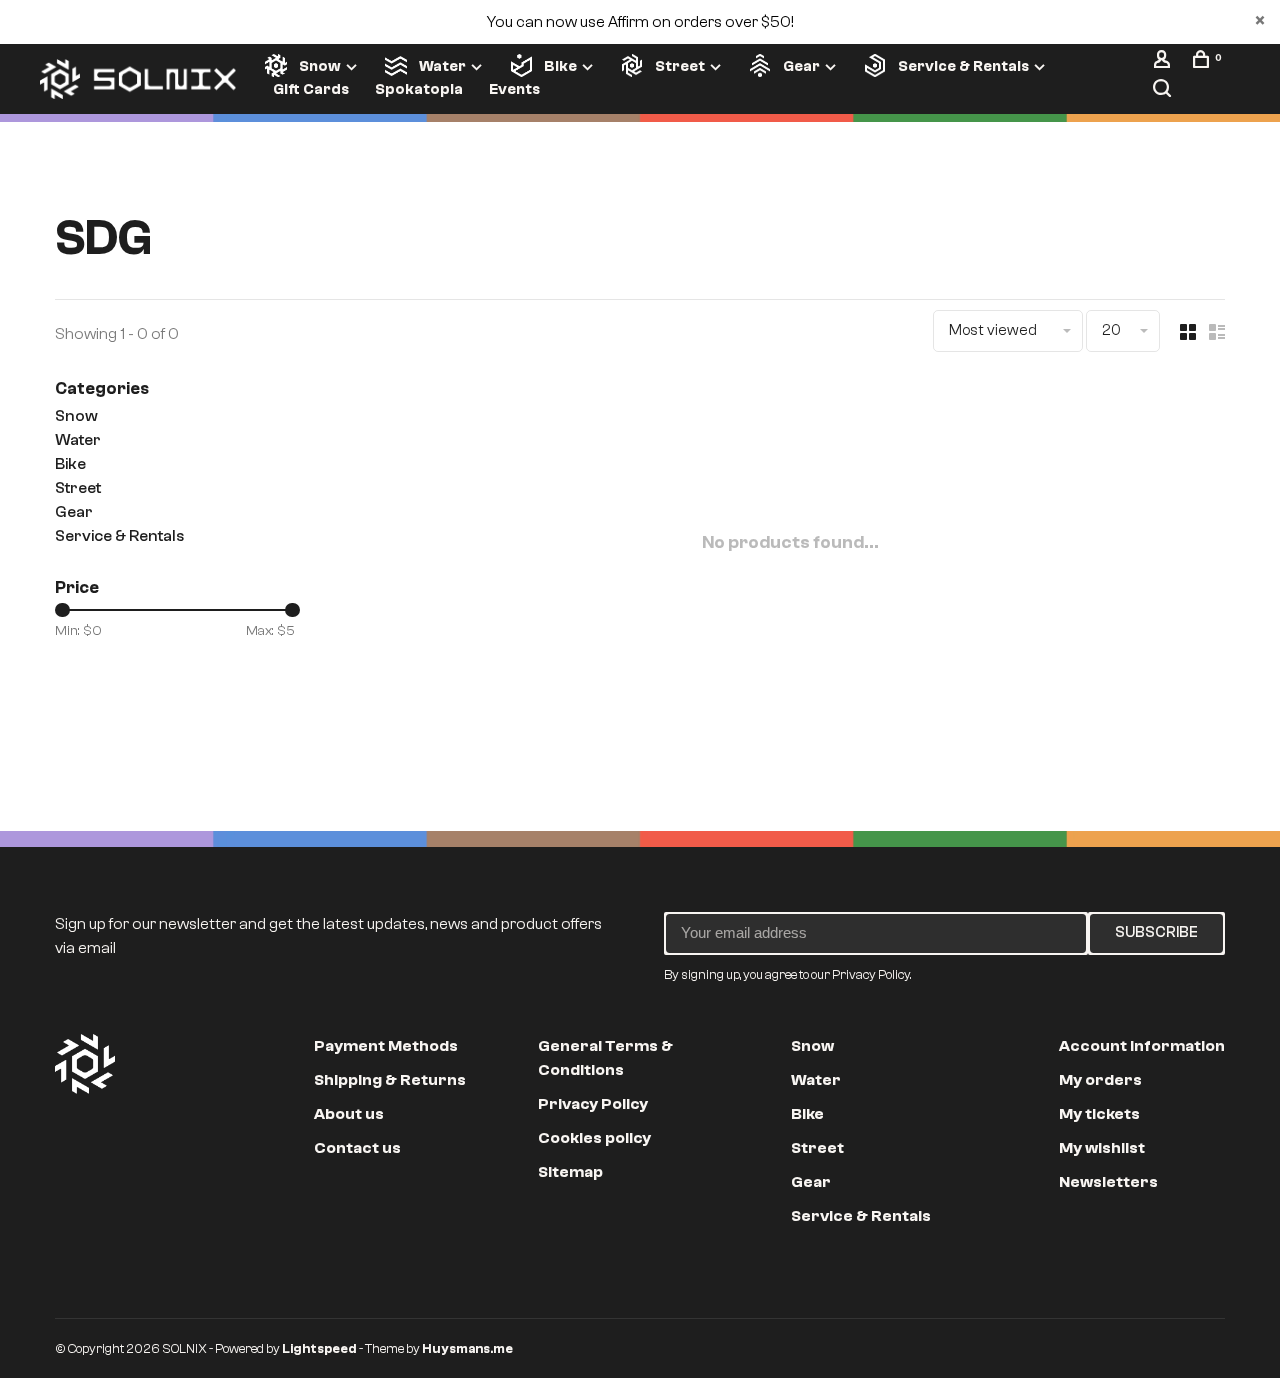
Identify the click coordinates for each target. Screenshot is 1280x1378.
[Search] (1164, 92)
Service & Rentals (963, 66)
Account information (1142, 1046)
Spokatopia (419, 89)
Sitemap (570, 1172)
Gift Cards (311, 89)
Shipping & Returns (390, 1080)
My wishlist (1102, 1148)
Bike (560, 66)
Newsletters (1108, 1182)
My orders (1100, 1080)
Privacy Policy (593, 1104)
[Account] (1164, 63)
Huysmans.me (467, 1348)
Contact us (357, 1148)
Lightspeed (319, 1348)
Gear (801, 66)
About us (349, 1114)
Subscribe (1156, 932)
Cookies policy (594, 1138)
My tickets (1099, 1114)
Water (442, 66)
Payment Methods (386, 1046)
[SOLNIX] (85, 1064)
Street (680, 66)
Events (514, 89)
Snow (320, 66)
